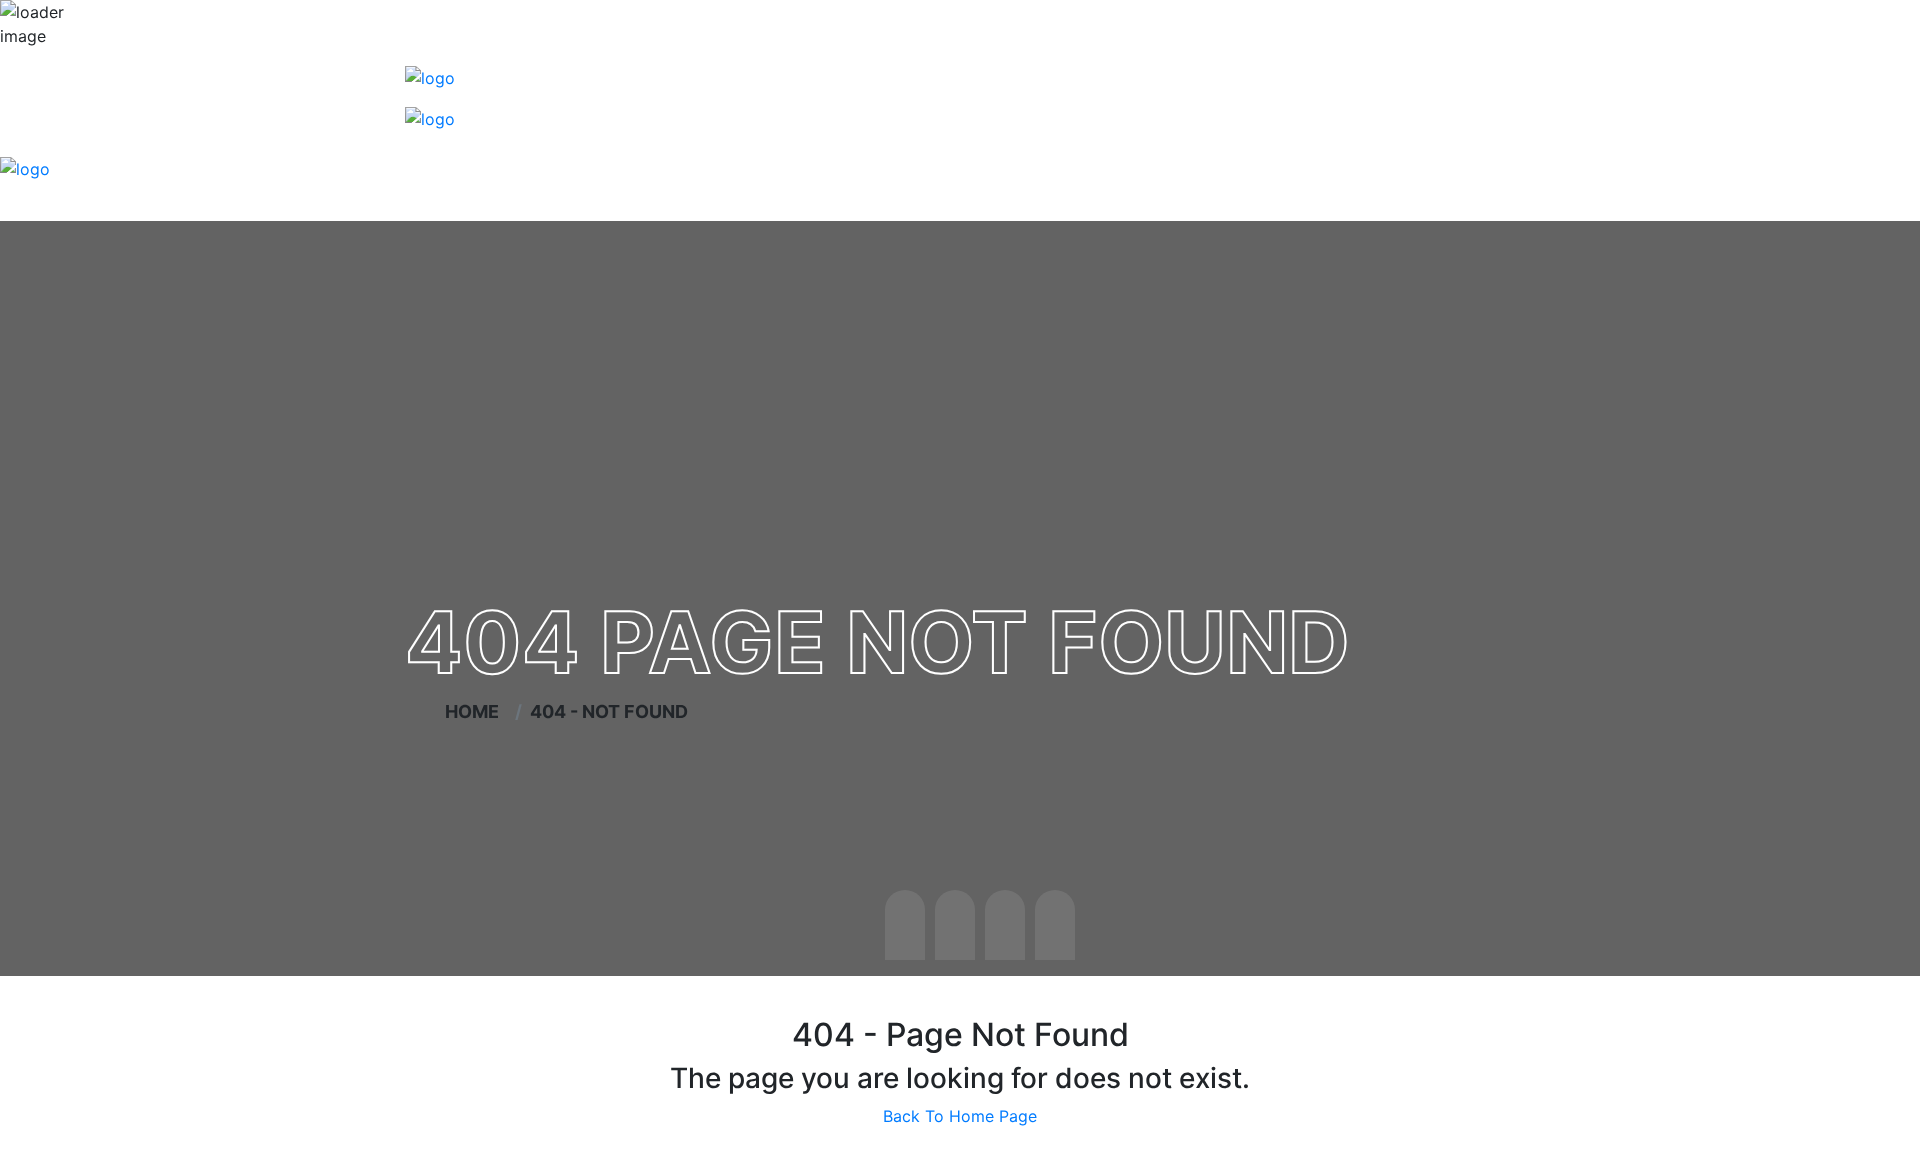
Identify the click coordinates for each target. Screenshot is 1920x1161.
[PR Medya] (430, 76)
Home (476, 711)
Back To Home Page (960, 1116)
